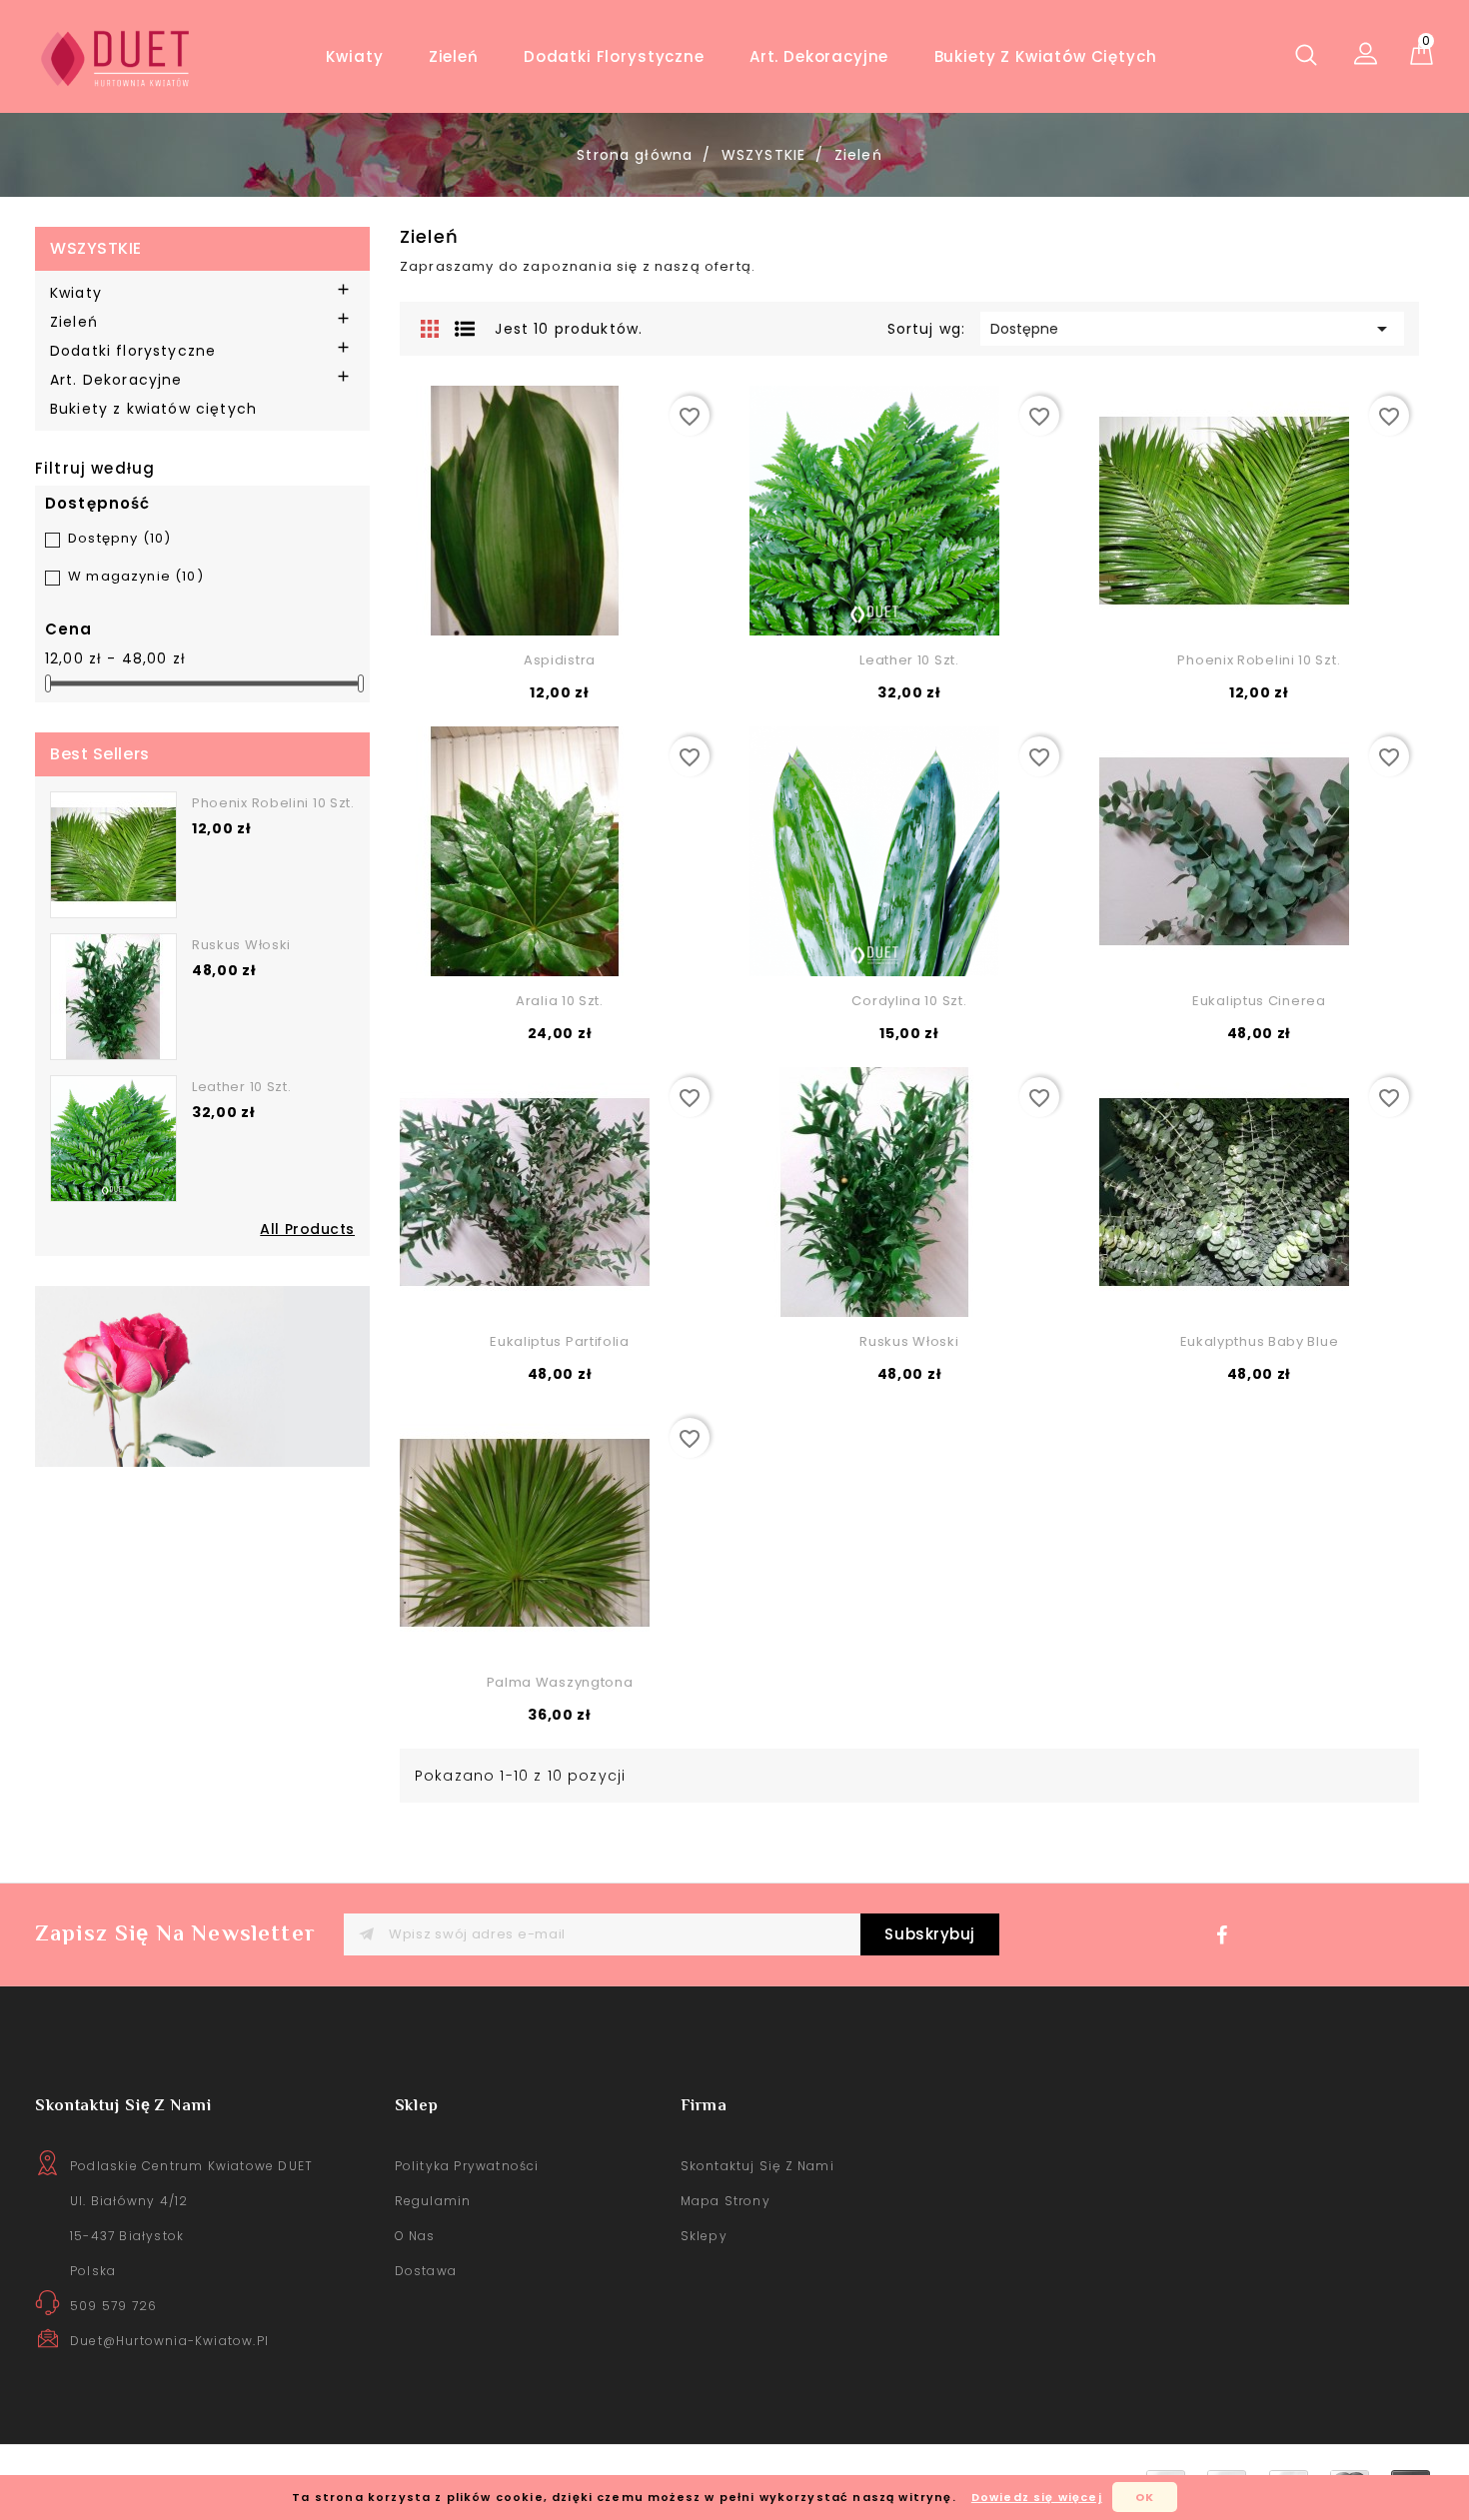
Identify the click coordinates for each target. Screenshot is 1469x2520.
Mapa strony (726, 2201)
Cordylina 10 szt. (909, 1001)
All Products (307, 1229)
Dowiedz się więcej (1037, 2497)
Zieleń (454, 56)
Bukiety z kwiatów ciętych (1046, 56)
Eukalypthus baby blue (1260, 1341)
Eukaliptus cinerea (1259, 1001)
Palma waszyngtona (560, 1682)
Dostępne (1192, 329)
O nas (415, 2236)
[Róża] (202, 1375)
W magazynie (136, 576)
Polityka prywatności (467, 2166)
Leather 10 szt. (242, 1087)
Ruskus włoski (241, 945)
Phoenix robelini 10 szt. (273, 803)
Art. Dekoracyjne (819, 56)
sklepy (704, 2236)
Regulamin (433, 2201)
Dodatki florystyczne (614, 56)
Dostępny (119, 538)
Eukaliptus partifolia (560, 1341)
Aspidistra (560, 660)
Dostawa (426, 2271)
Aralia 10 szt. (560, 1001)
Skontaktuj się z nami (757, 2166)
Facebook (1227, 1940)
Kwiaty (354, 56)
